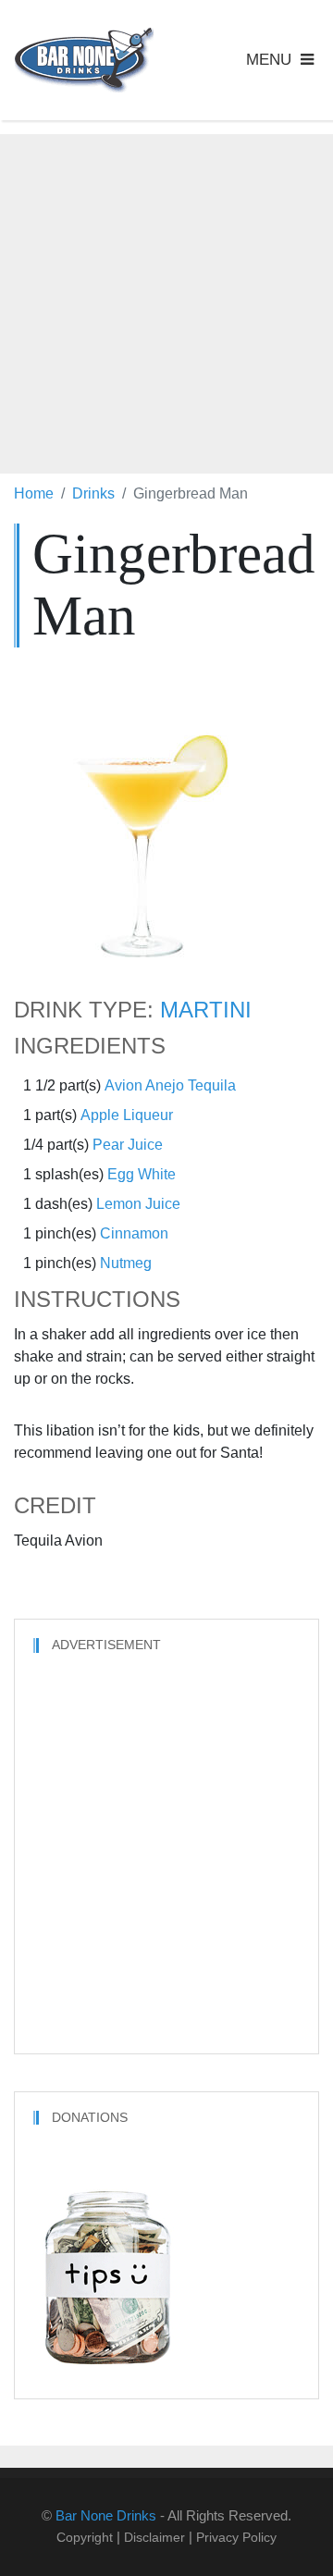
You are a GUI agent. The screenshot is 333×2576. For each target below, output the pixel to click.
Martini (206, 1010)
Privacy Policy (236, 2537)
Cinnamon (134, 1233)
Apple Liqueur (127, 1115)
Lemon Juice (138, 1204)
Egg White (142, 1174)
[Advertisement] (166, 301)
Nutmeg (126, 1263)
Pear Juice (128, 1145)
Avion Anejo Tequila (170, 1085)
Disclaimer (154, 2537)
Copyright (85, 2537)
